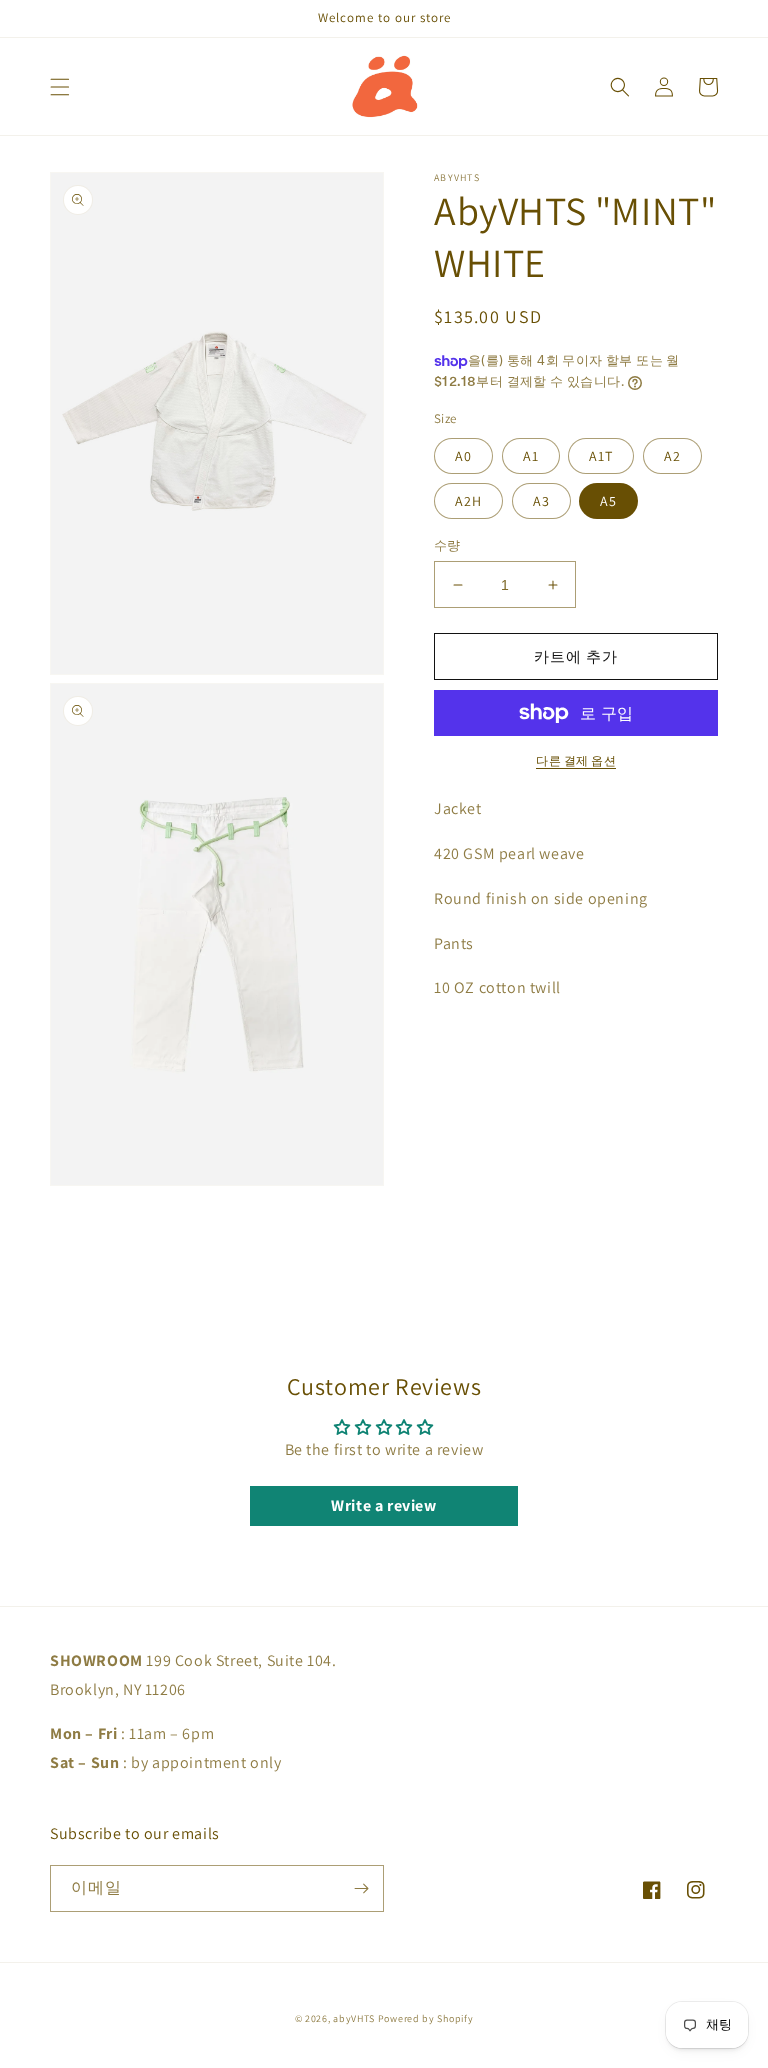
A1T (601, 456)
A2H (468, 501)
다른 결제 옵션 (576, 760)
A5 (608, 501)
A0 (463, 456)
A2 (672, 456)
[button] (60, 87)
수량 (447, 545)
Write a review (383, 1505)
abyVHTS (354, 2018)
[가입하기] (361, 1888)
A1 (531, 456)
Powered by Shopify (426, 2018)
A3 (541, 501)
